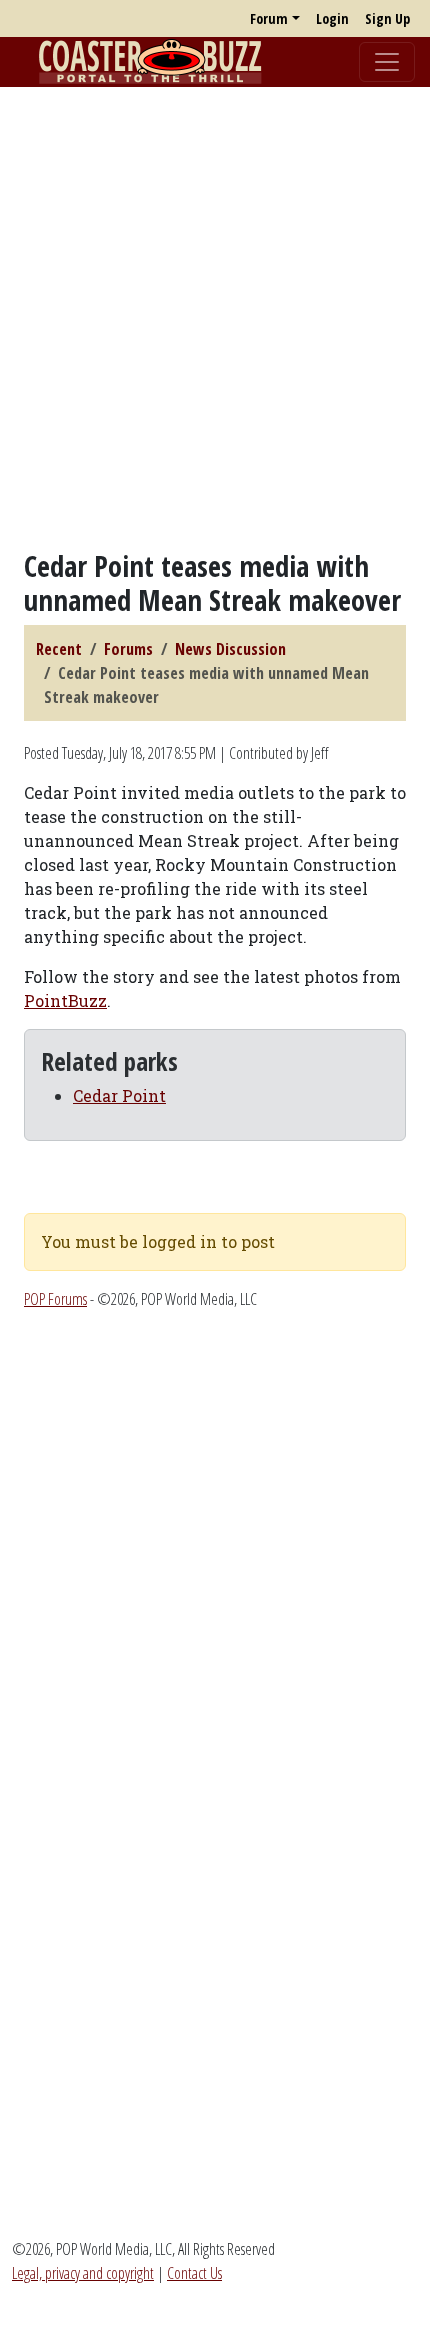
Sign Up (387, 18)
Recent (59, 649)
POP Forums (55, 1299)
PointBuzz (65, 1000)
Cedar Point (119, 1095)
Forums (128, 649)
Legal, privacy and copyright (83, 2273)
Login (332, 18)
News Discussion (230, 649)
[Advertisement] (215, 318)
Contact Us (194, 2273)
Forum (269, 18)
